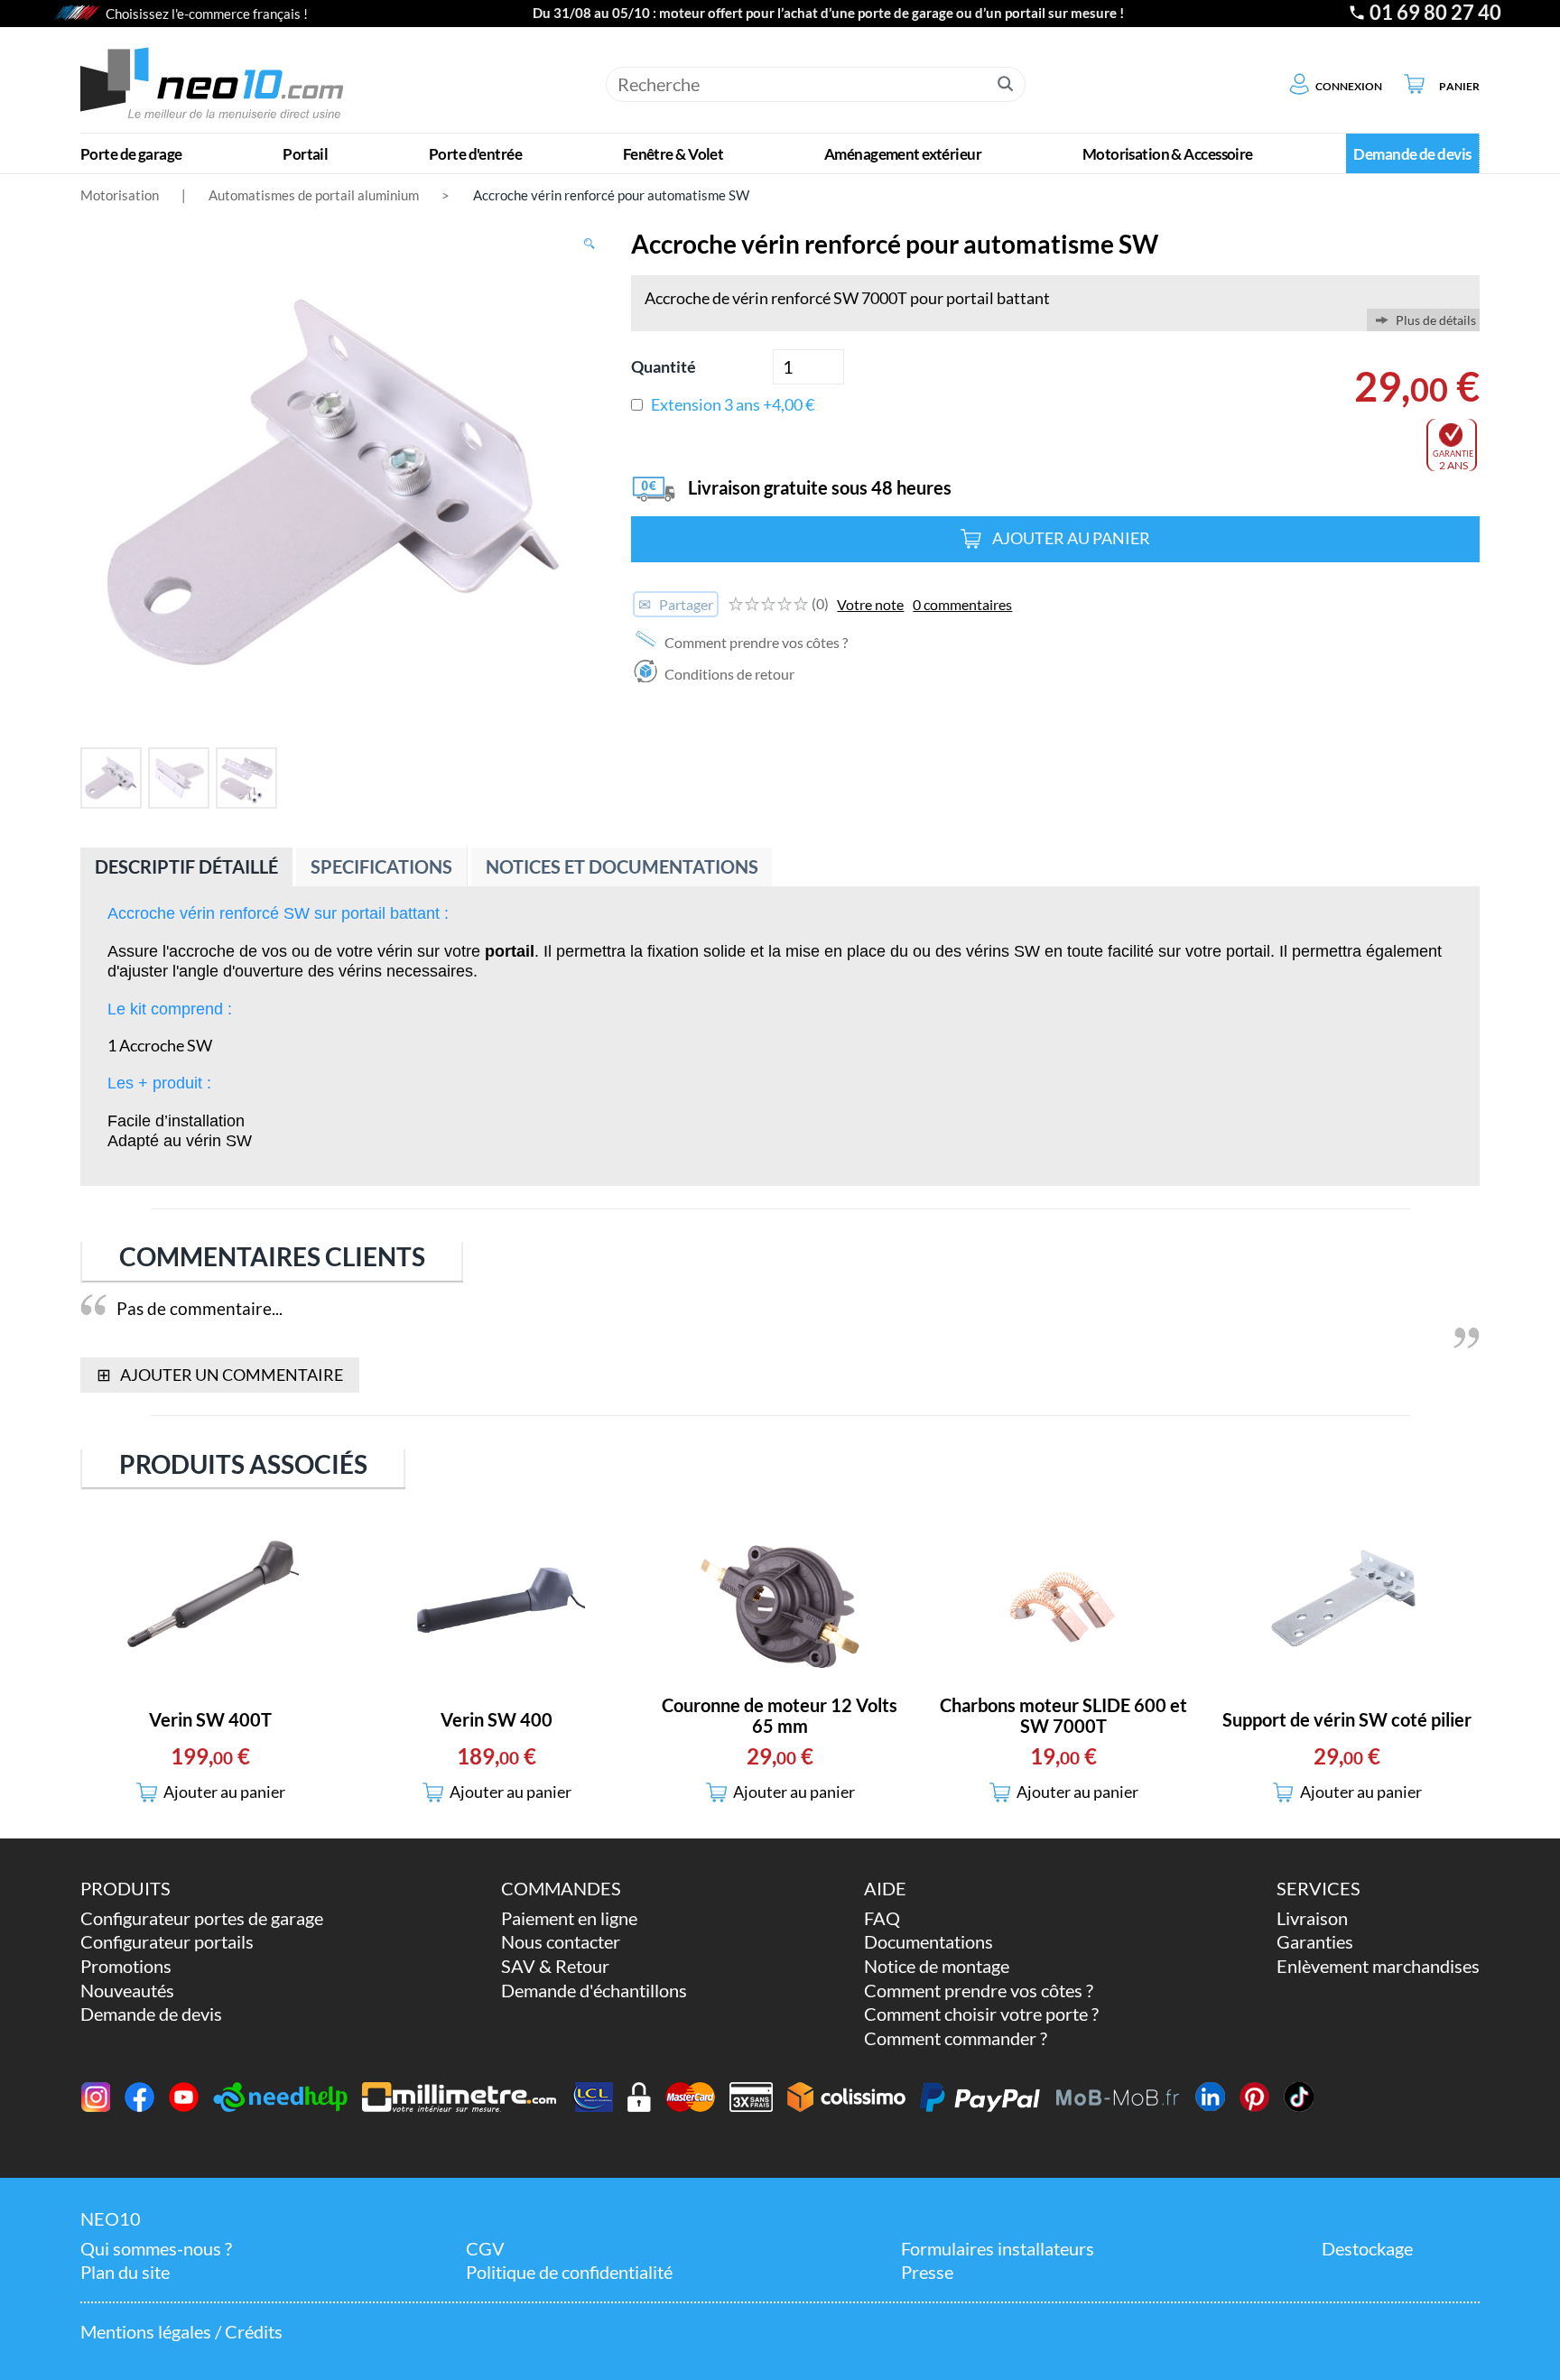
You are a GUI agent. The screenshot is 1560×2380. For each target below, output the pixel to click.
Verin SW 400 (497, 1720)
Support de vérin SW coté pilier (1347, 1720)
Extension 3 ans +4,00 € (733, 405)
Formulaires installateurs (998, 2249)
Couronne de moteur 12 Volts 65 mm (780, 1716)
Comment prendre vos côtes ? (755, 642)
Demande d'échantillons (594, 1991)
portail (1248, 951)
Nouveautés (127, 1991)
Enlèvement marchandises (1378, 1966)
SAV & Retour (555, 1966)
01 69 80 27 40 (1435, 13)
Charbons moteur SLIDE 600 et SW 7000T (1063, 1716)
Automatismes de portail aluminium (314, 195)
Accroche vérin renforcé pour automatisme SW (611, 195)
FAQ (882, 1918)
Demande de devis (151, 2014)
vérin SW (219, 1141)
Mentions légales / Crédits (181, 2332)
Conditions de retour (728, 674)
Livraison (1312, 1918)
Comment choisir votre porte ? (981, 2014)
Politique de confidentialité (569, 2272)
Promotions (126, 1966)
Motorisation (120, 195)
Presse (927, 2272)
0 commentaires (962, 604)
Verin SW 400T (210, 1720)
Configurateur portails (167, 1942)
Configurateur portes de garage (202, 1918)
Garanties (1315, 1942)
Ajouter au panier (1071, 538)
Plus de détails (1436, 320)
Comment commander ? (956, 2038)
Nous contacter (561, 1942)
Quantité (664, 367)
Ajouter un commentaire (219, 1374)
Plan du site (125, 2272)
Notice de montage (937, 1966)
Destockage (1367, 2249)
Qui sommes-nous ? (156, 2249)
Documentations (929, 1942)
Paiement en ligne (569, 1918)
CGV (485, 2249)
